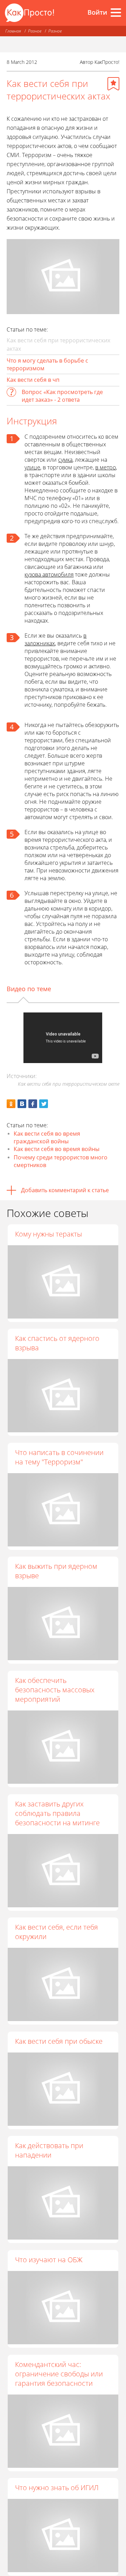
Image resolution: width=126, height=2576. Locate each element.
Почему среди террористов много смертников (61, 1161)
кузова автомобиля (49, 574)
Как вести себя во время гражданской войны (47, 1137)
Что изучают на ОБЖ (49, 2260)
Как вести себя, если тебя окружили (57, 1932)
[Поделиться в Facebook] (33, 1104)
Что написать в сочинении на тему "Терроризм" (59, 1457)
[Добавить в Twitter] (44, 1104)
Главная (13, 31)
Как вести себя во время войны (57, 1149)
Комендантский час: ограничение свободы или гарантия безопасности (59, 2374)
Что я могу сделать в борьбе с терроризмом (47, 364)
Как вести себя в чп (33, 380)
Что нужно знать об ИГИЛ (57, 2488)
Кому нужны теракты (48, 1234)
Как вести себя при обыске (59, 2041)
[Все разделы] (116, 13)
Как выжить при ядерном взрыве (56, 1571)
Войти (97, 12)
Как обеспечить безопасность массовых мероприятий (55, 1690)
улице (32, 467)
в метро (106, 467)
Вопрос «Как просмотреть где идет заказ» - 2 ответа (62, 396)
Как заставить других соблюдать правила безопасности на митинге (57, 1813)
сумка (65, 460)
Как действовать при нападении (49, 2150)
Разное (35, 31)
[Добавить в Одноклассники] (11, 1104)
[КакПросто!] (29, 13)
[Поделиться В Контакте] (22, 1104)
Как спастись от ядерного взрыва (57, 1343)
